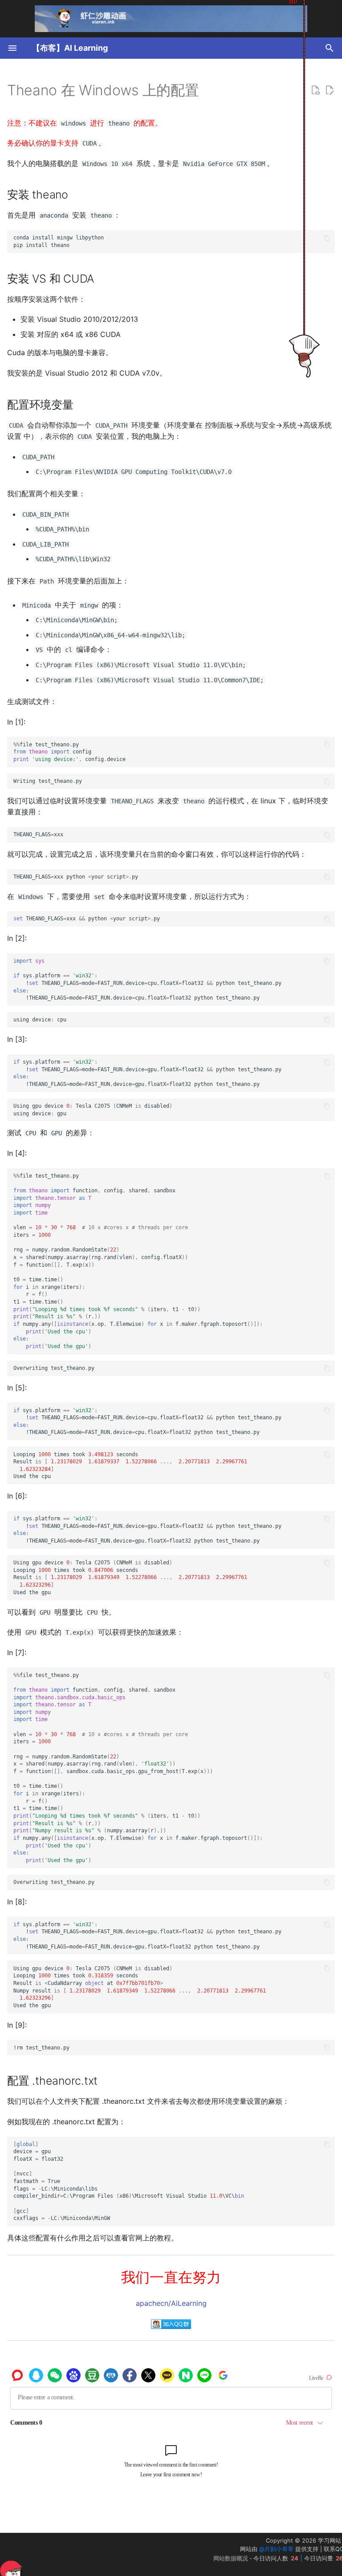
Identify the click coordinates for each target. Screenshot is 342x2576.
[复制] (327, 238)
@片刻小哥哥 (276, 2549)
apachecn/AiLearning (171, 2303)
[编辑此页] (330, 90)
